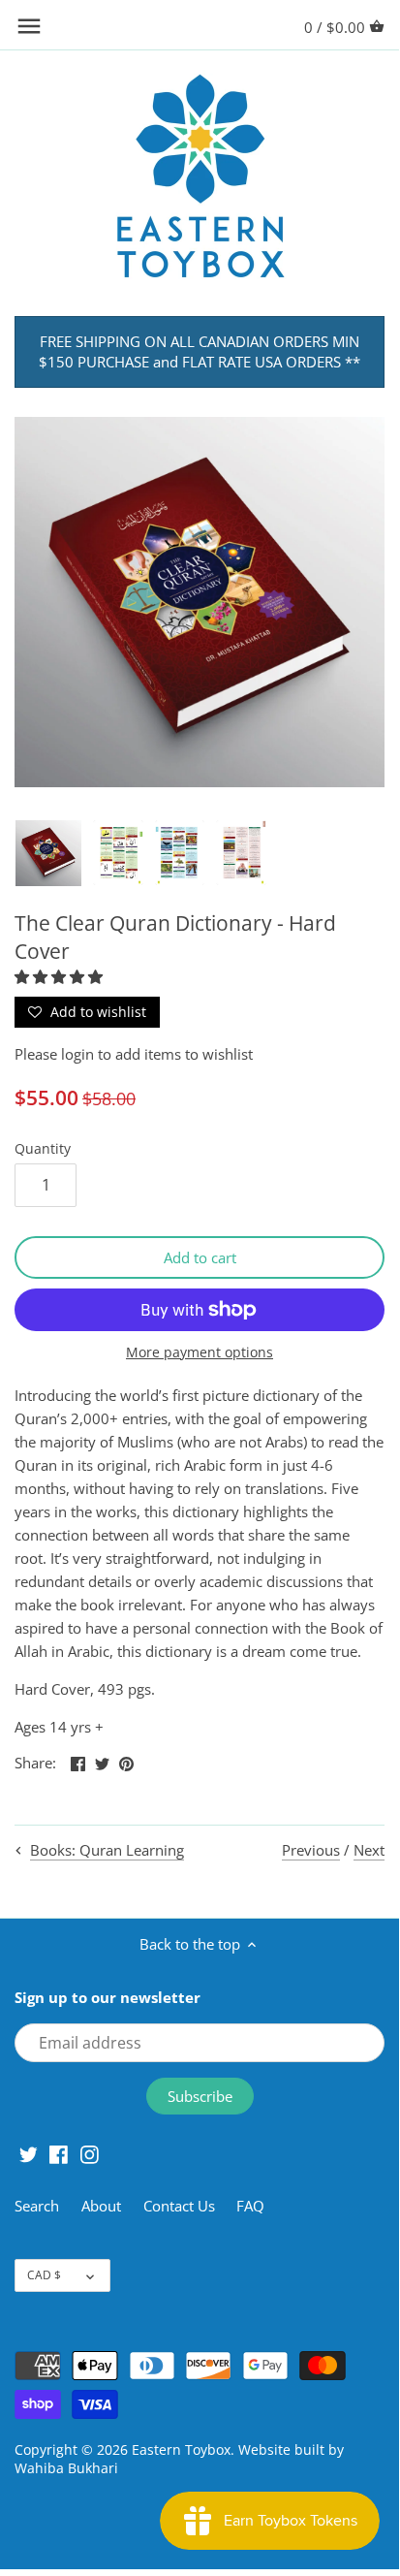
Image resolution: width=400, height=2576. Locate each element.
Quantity (43, 1149)
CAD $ (44, 2275)
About (103, 2206)
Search (37, 2206)
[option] (48, 853)
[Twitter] (29, 2153)
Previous (311, 1850)
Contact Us (179, 2206)
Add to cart (200, 1257)
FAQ (250, 2206)
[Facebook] (59, 2153)
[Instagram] (90, 2153)
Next (369, 1850)
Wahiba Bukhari (66, 2468)
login (77, 1054)
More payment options (200, 1352)
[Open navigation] (29, 26)
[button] (61, 976)
